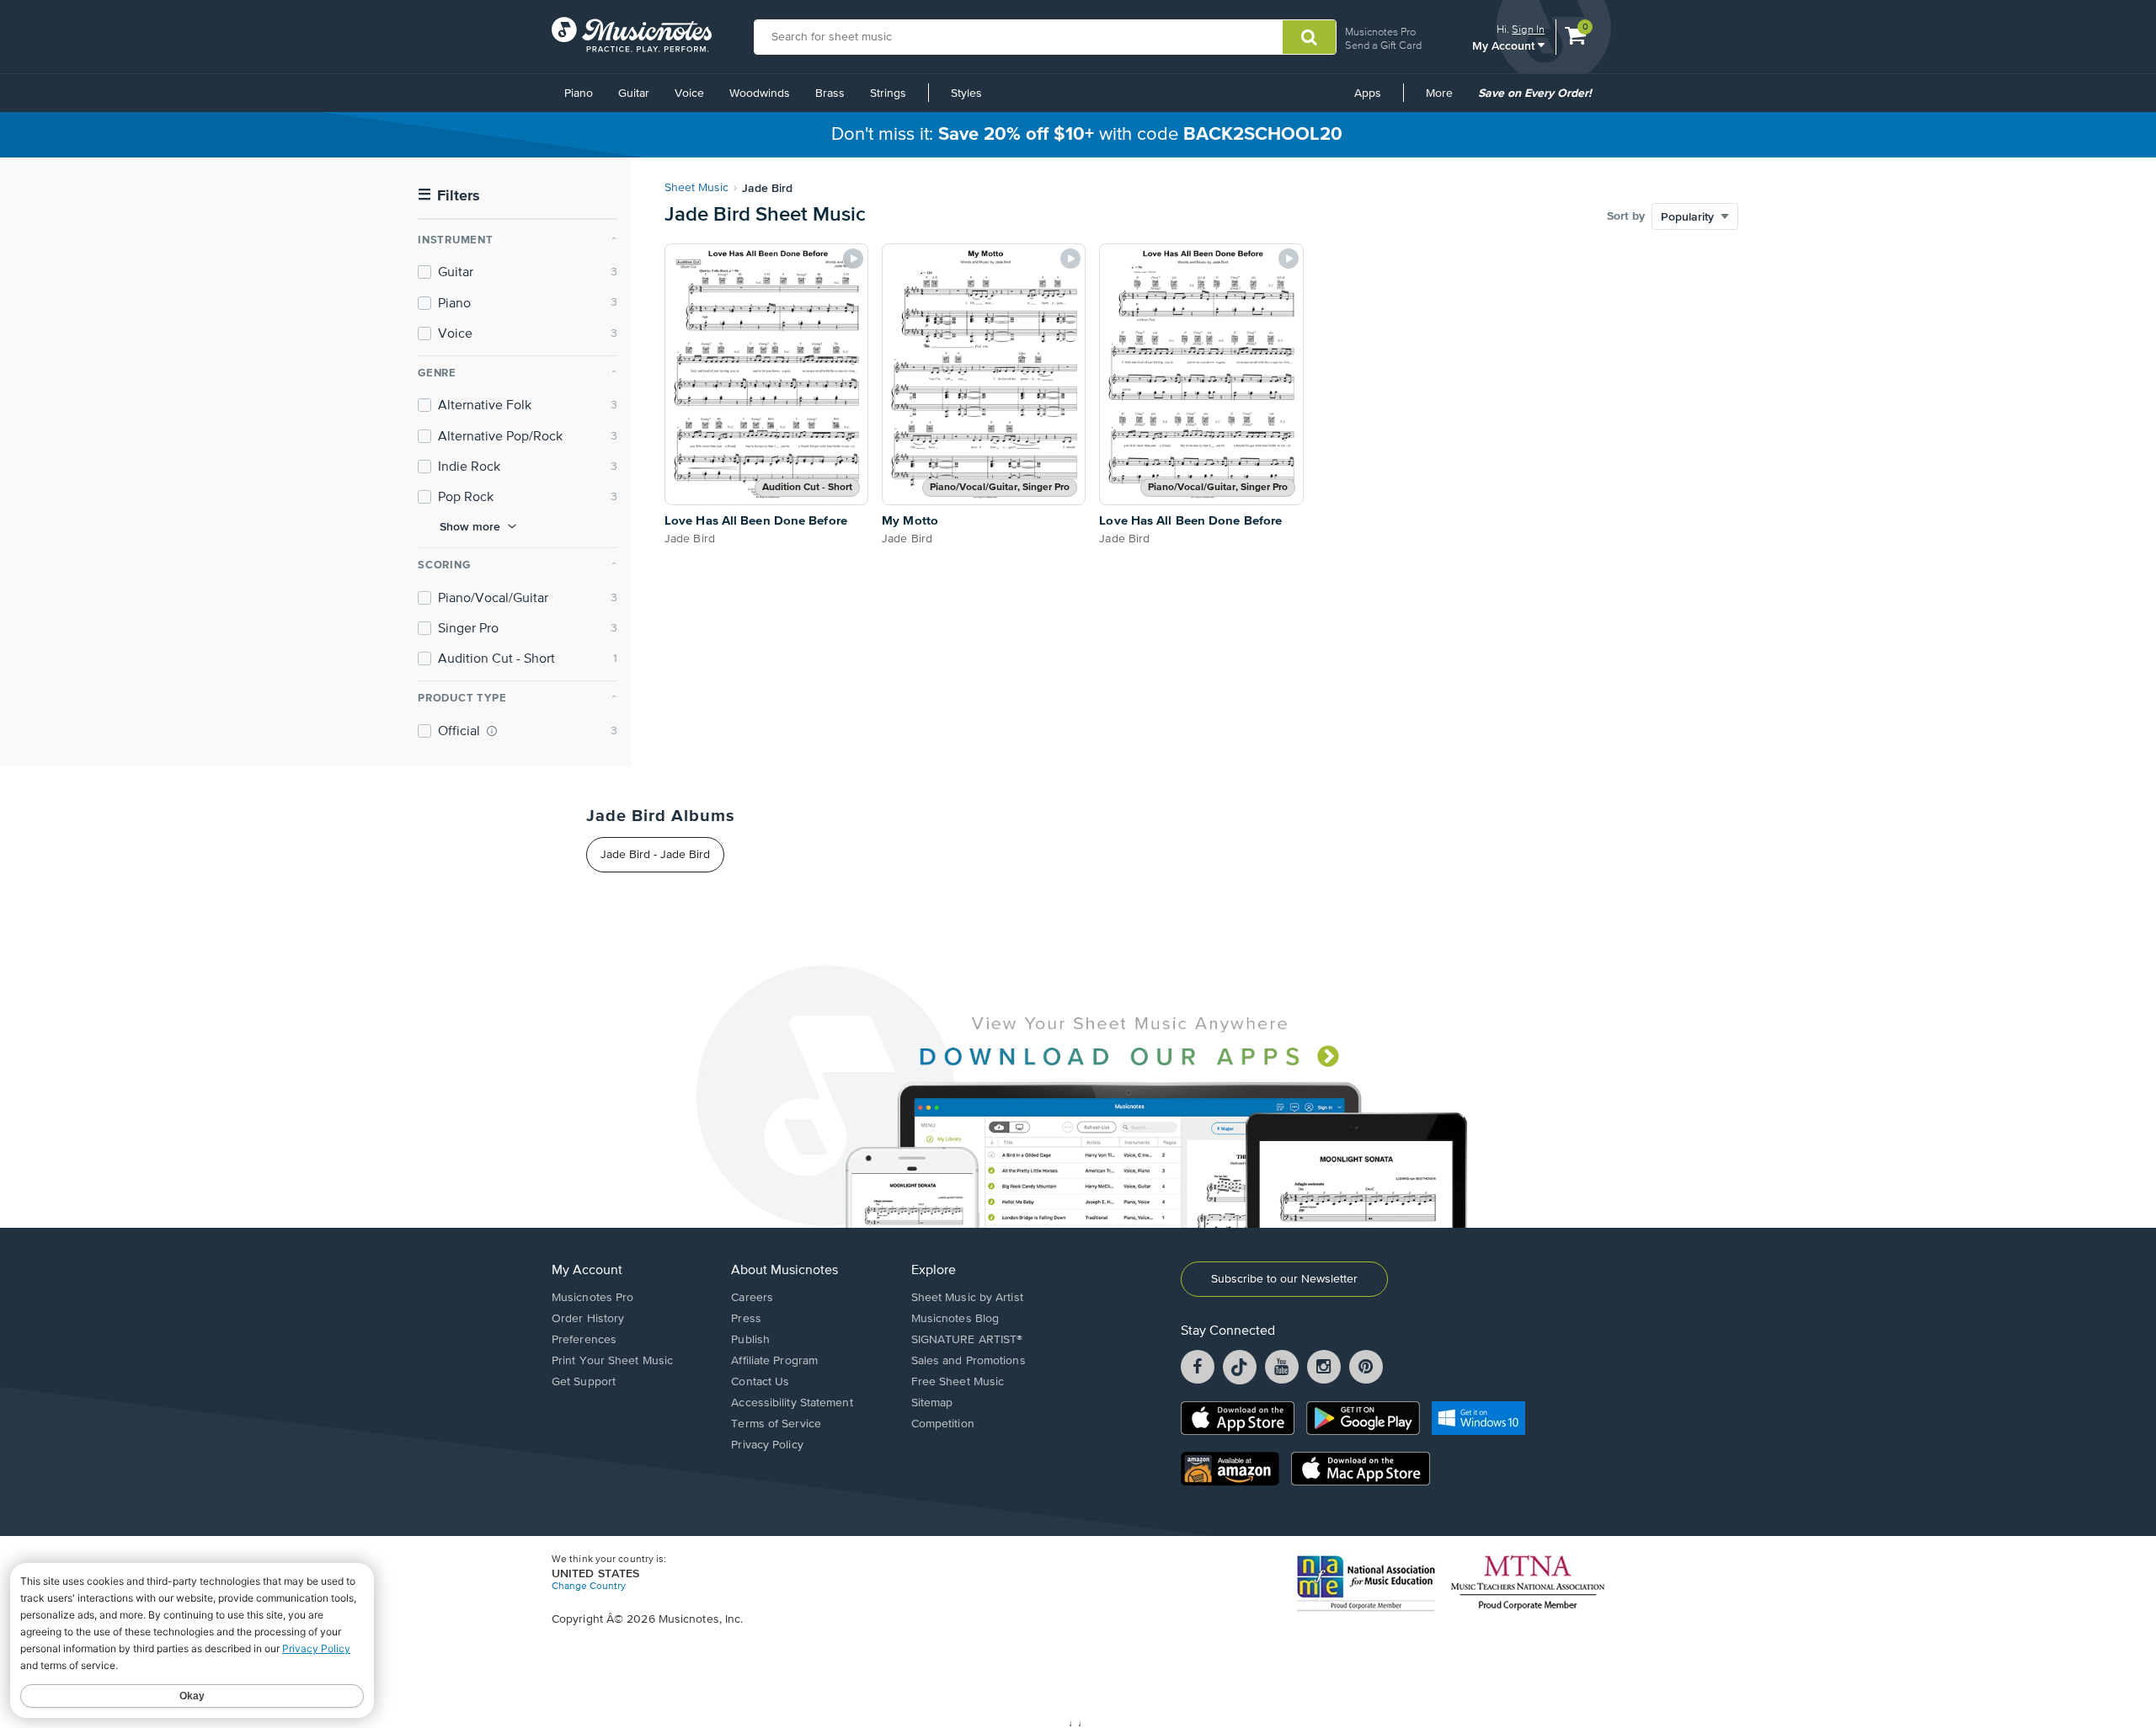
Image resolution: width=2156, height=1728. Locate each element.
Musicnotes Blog (955, 1319)
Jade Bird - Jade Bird (655, 855)
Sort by (1626, 216)
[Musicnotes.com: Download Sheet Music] (632, 35)
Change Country (589, 1587)
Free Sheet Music (958, 1382)
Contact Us (760, 1382)
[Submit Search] (1309, 37)
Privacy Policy (767, 1445)
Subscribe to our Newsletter (1284, 1279)
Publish (750, 1340)
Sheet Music (696, 188)
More (1445, 99)
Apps (1368, 93)
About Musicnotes (784, 1271)
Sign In (1528, 29)
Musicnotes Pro (1380, 32)
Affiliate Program (774, 1361)
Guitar (634, 93)
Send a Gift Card (1383, 45)
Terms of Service (776, 1424)
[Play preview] (853, 259)
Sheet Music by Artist (967, 1298)
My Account (1505, 45)
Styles (966, 93)
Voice (689, 93)
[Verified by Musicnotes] (492, 731)
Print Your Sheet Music (612, 1361)
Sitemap (932, 1403)
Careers (752, 1298)
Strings (888, 93)
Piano (579, 93)
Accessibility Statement (792, 1403)
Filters (449, 196)
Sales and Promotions (969, 1361)
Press (746, 1319)
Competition (943, 1424)
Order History (588, 1319)
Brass (830, 93)
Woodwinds (760, 93)
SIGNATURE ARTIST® (967, 1340)
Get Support (584, 1382)
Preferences (584, 1340)
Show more (470, 526)
